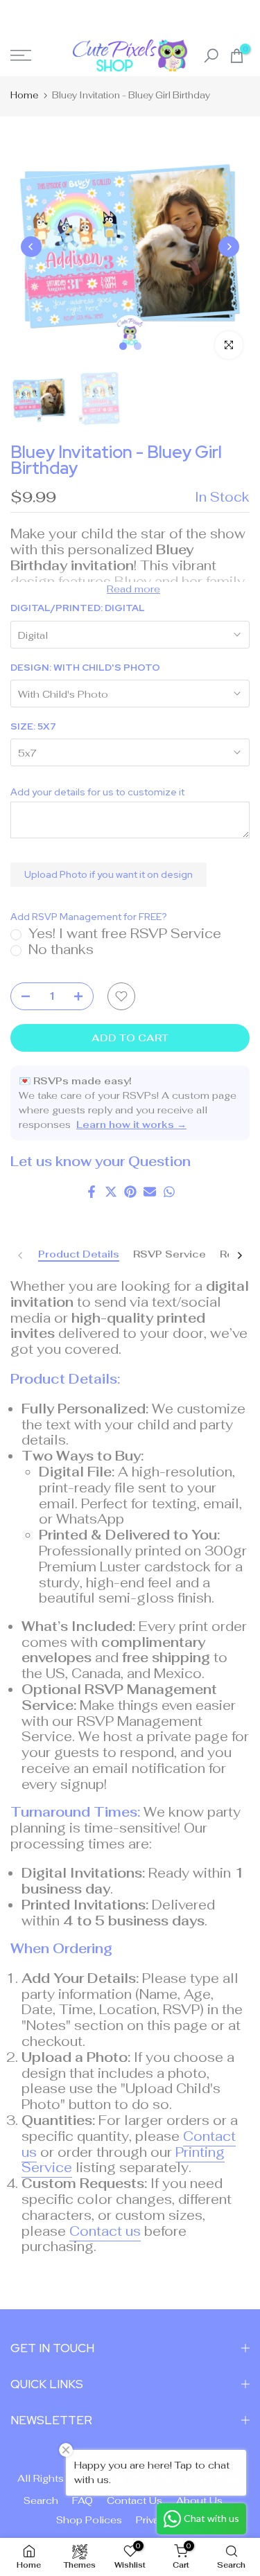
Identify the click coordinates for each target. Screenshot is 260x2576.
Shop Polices (89, 2520)
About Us (199, 2500)
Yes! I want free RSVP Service (125, 934)
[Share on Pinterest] (130, 1192)
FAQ (83, 2500)
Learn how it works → (131, 1124)
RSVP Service (170, 1254)
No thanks (61, 950)
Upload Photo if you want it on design (109, 874)
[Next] (229, 247)
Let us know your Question (101, 1162)
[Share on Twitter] (111, 1192)
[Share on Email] (150, 1192)
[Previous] (31, 247)
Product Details (79, 1254)
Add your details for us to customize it (97, 792)
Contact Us (135, 2500)
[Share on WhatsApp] (169, 1192)
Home (24, 95)
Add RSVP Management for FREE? (89, 917)
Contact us (105, 2231)
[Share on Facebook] (92, 1192)
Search (41, 2500)
